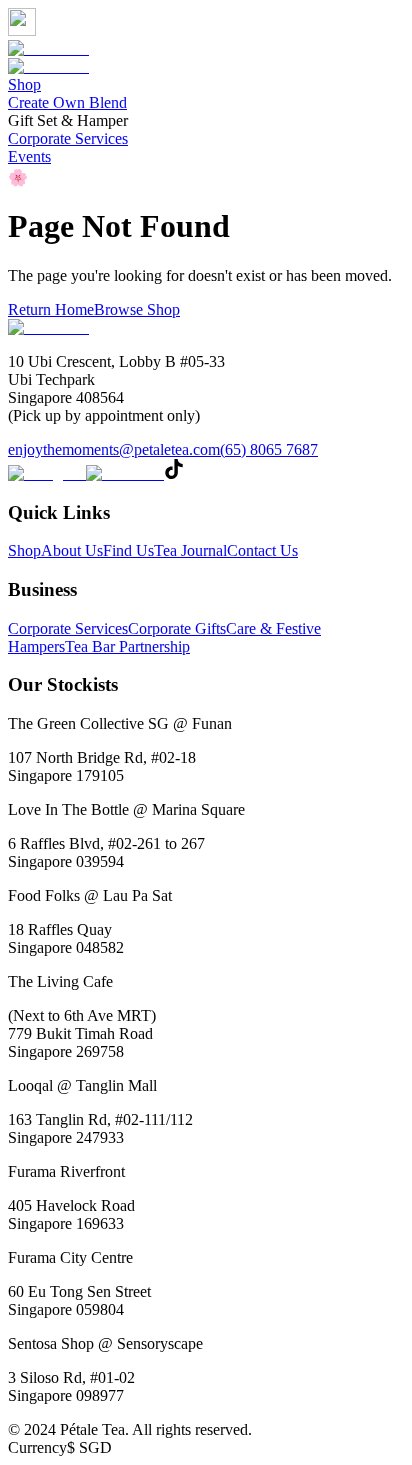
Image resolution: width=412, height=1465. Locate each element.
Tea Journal (190, 550)
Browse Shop (137, 309)
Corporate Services (68, 138)
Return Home (51, 309)
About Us (72, 550)
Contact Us (262, 550)
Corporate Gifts (177, 628)
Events (29, 156)
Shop (24, 84)
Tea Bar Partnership (127, 646)
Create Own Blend (67, 102)
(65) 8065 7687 (269, 449)
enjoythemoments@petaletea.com (114, 449)
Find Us (128, 550)
